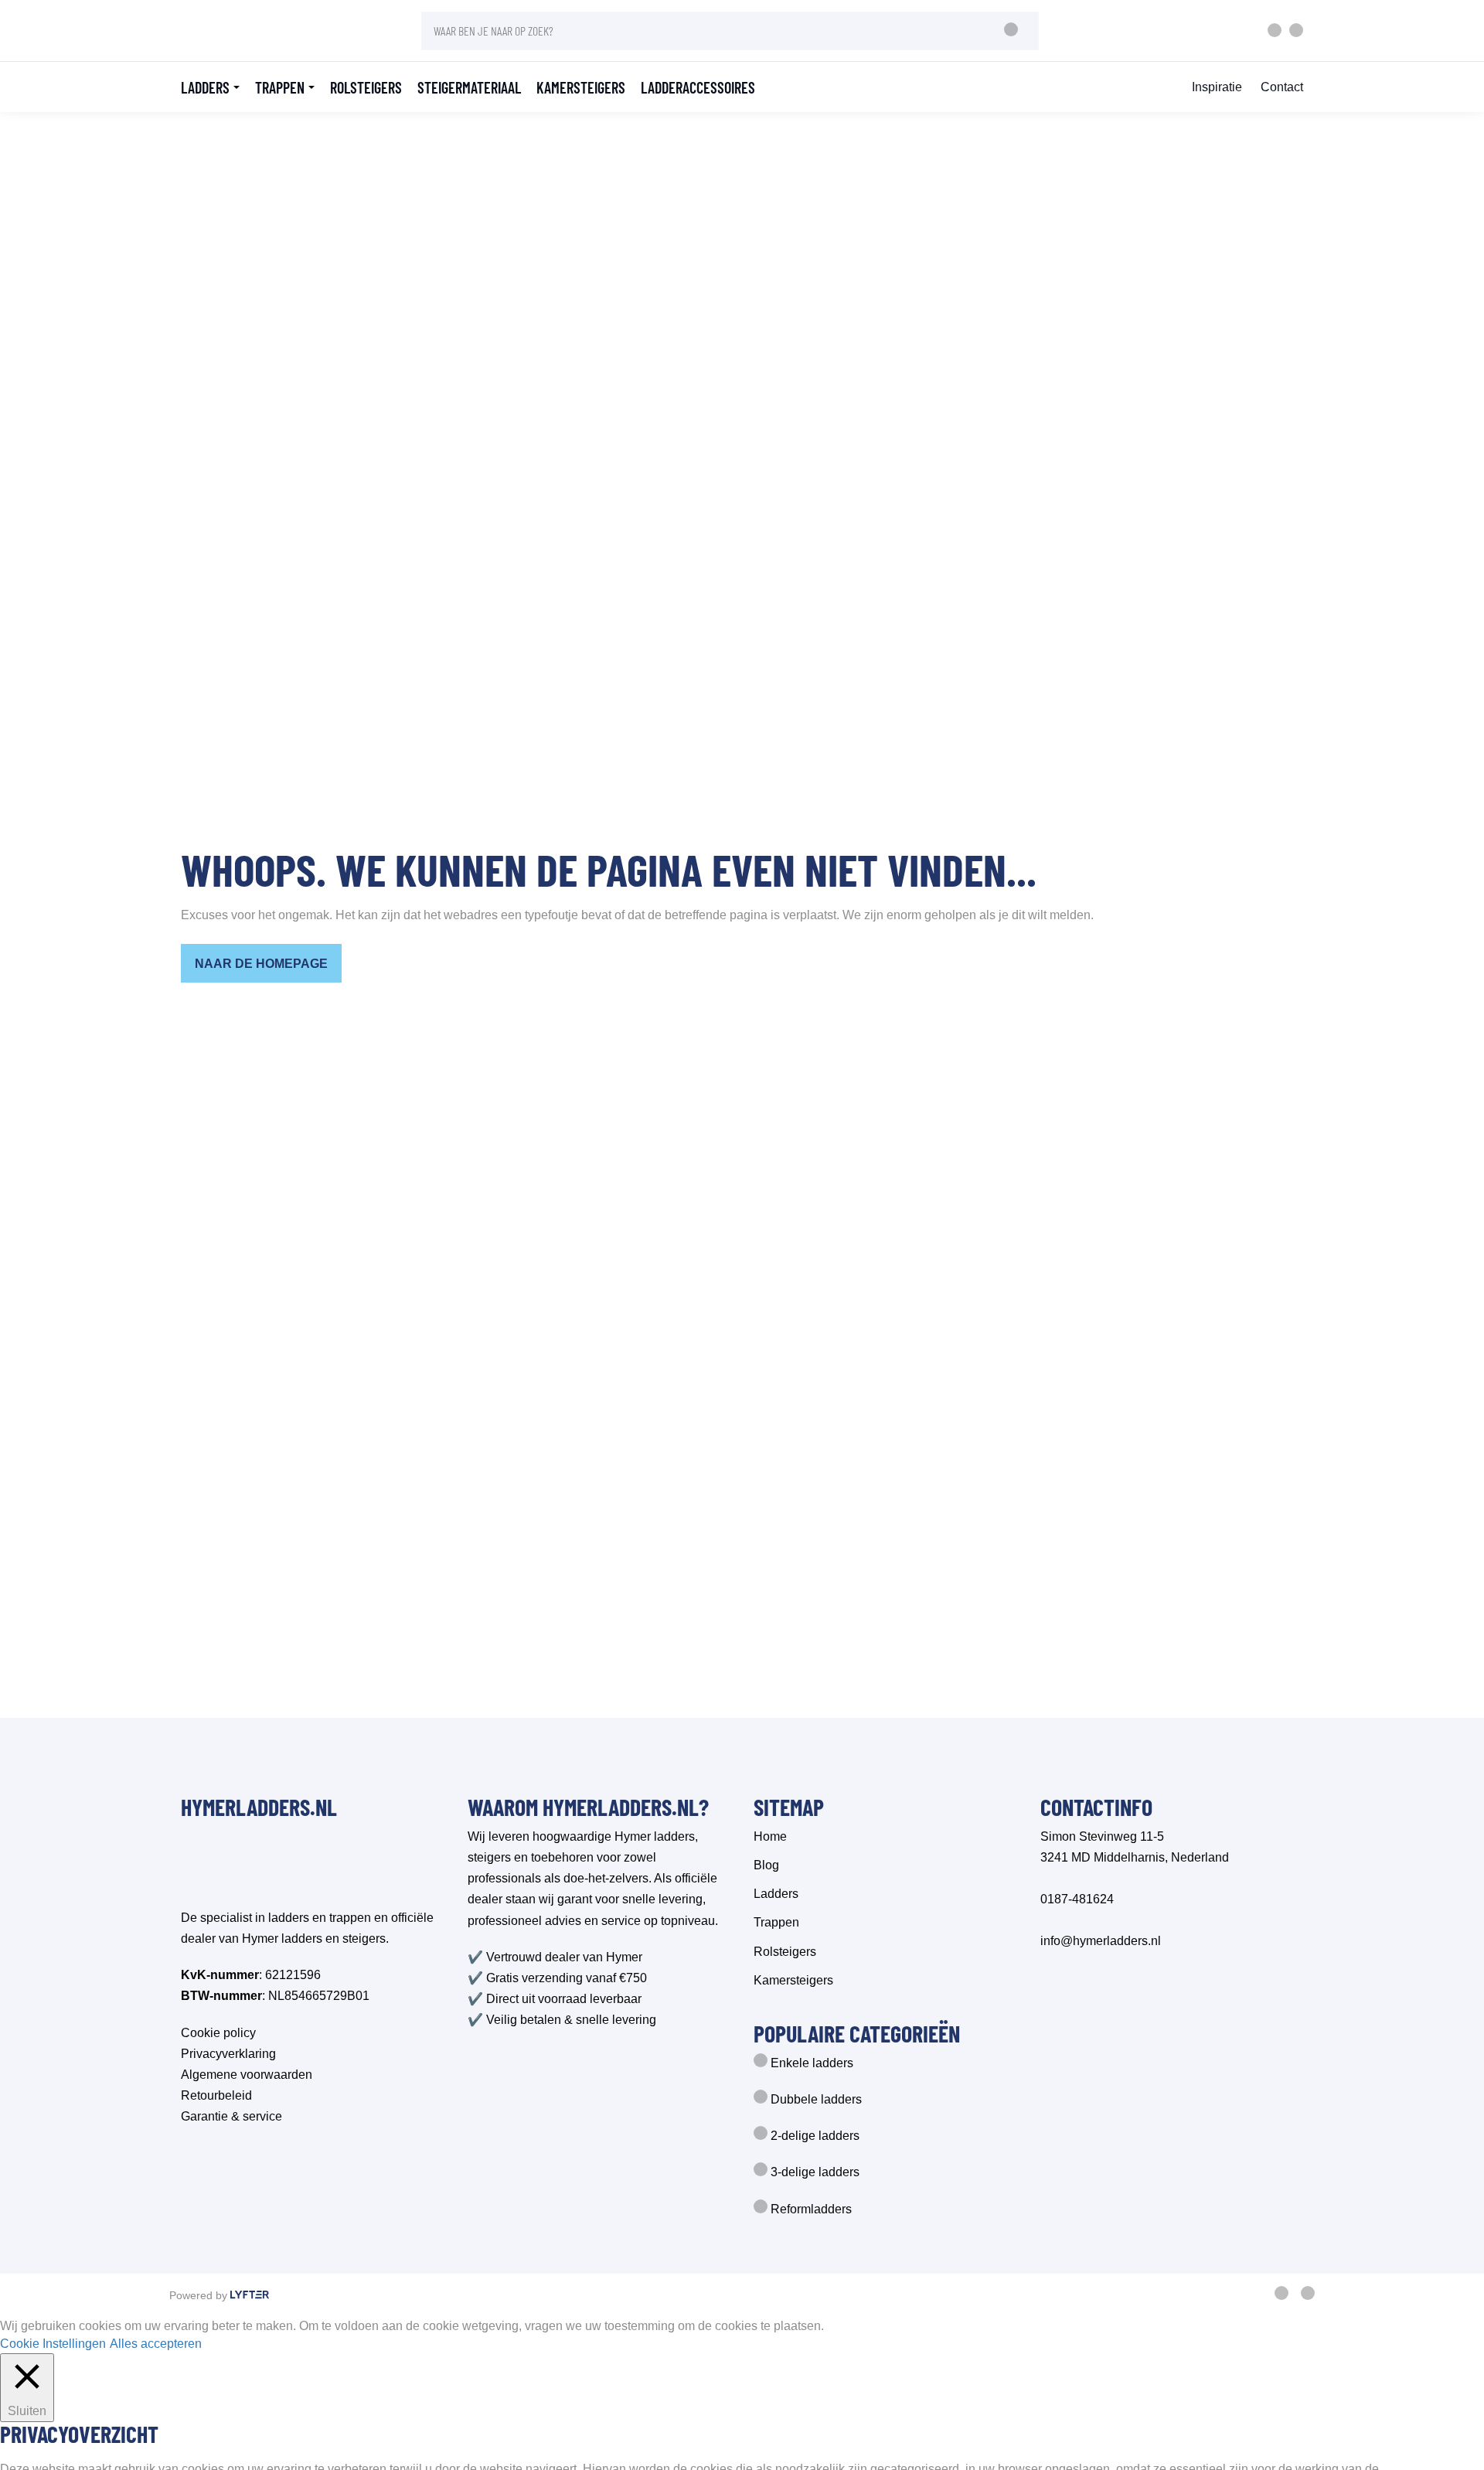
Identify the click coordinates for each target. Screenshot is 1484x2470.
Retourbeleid (216, 2095)
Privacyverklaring (228, 2054)
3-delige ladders (813, 2172)
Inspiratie (1217, 87)
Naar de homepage (261, 964)
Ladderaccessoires (698, 87)
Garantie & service (231, 2116)
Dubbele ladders (815, 2099)
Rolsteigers (366, 87)
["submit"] (1011, 31)
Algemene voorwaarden (247, 2075)
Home (770, 1836)
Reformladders (810, 2209)
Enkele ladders (810, 2063)
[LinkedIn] (1308, 2296)
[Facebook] (1281, 2296)
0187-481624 (1077, 1899)
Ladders (205, 87)
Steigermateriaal (469, 87)
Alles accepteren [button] (156, 2344)
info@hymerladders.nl (1101, 1941)
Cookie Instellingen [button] (53, 2344)
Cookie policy (218, 2033)
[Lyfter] (250, 2296)
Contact (1282, 87)
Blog (766, 1865)
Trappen (280, 87)
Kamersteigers (581, 87)
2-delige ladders (813, 2136)
